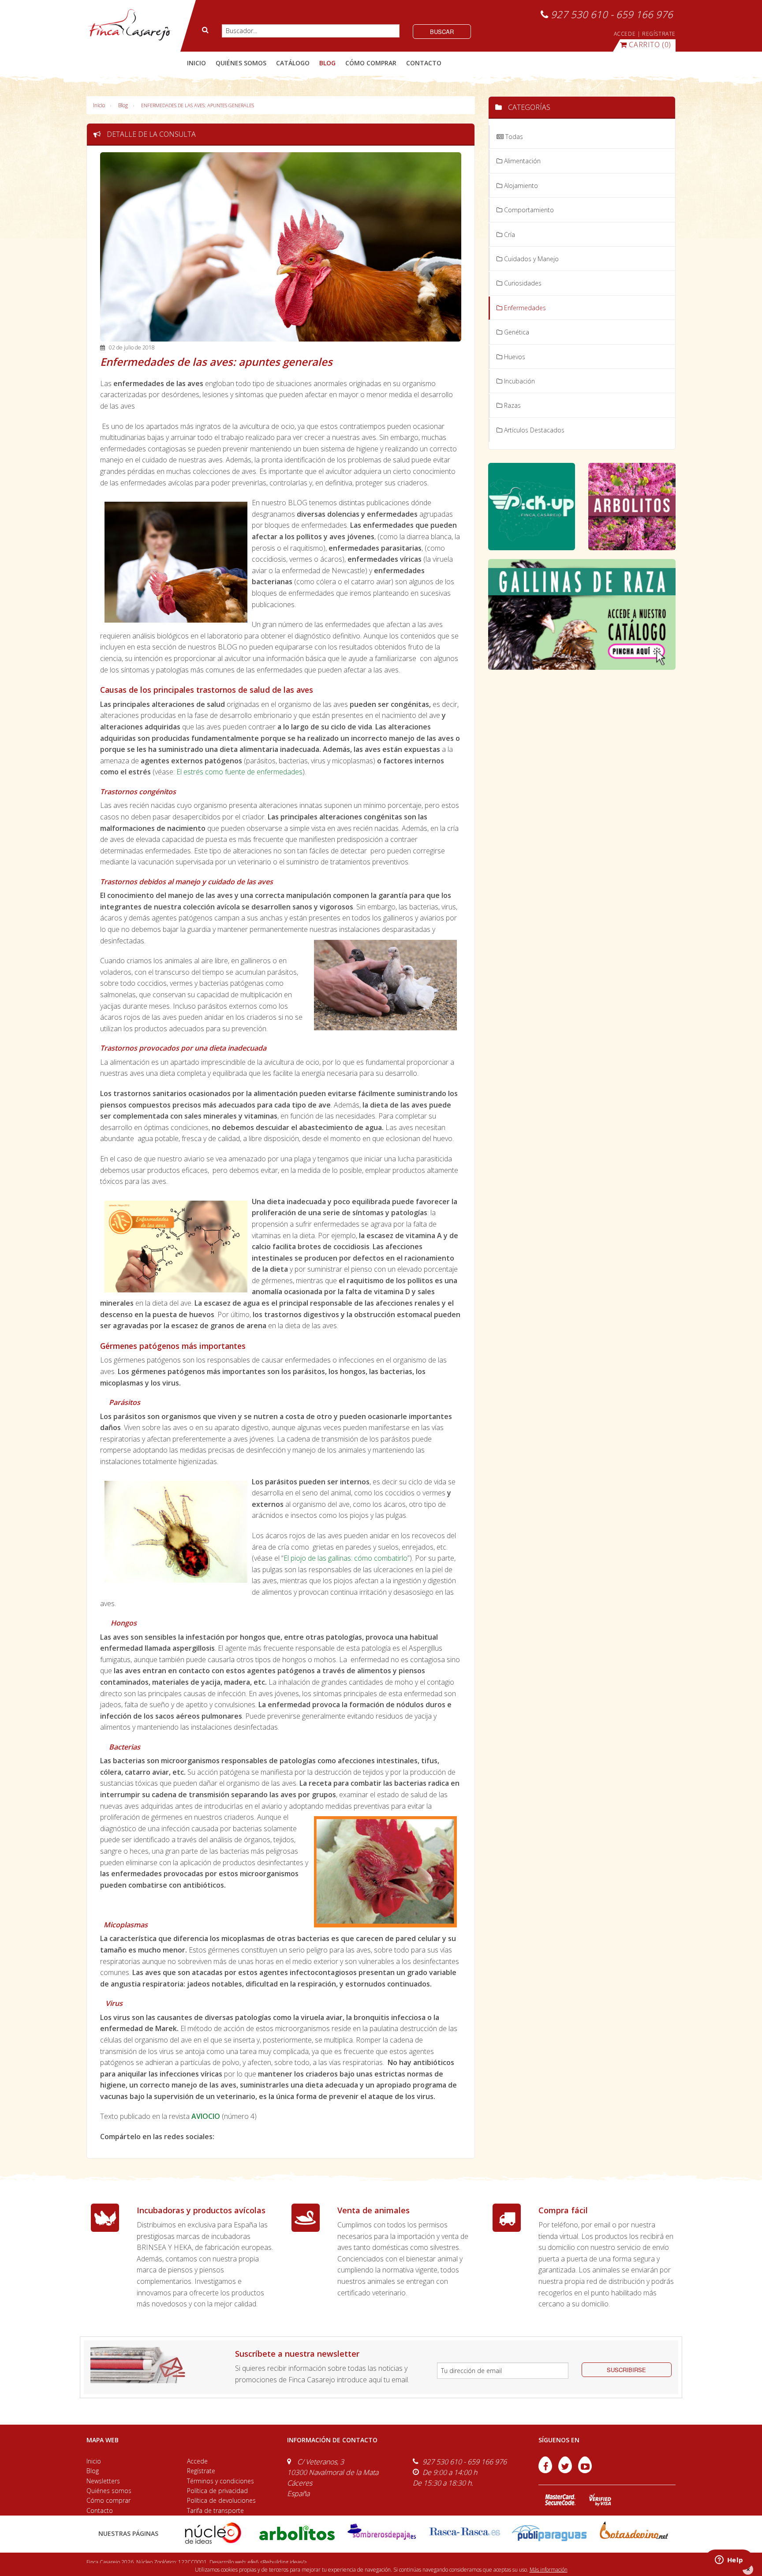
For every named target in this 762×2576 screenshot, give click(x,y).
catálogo (293, 63)
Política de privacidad (217, 2491)
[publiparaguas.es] (549, 2533)
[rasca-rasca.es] (465, 2532)
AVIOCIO (206, 2116)
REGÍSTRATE (659, 34)
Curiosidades (522, 283)
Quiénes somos (109, 2491)
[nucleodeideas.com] (213, 2533)
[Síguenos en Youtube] (585, 2471)
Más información (549, 2570)
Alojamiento (520, 186)
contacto (424, 63)
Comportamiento (528, 210)
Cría (509, 235)
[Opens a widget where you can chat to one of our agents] (729, 2561)
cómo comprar (371, 63)
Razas (512, 405)
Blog (123, 105)
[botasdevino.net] (633, 2533)
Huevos (514, 357)
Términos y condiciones (220, 2481)
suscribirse (626, 2370)
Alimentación (521, 161)
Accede (197, 2461)
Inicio (196, 63)
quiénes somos (241, 63)
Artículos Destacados (533, 430)
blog (327, 63)
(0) (650, 45)
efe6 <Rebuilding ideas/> (277, 2562)
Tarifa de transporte (215, 2510)
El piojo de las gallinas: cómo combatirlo (346, 1558)
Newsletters (103, 2481)
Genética (516, 332)
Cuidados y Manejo (530, 259)
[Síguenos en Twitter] (566, 2471)
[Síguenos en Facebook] (546, 2471)
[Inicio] (129, 25)
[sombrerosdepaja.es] (381, 2533)
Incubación (519, 381)
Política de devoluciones (221, 2500)
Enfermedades (524, 308)
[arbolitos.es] (297, 2533)
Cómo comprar (108, 2500)
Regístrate (201, 2471)
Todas (513, 137)
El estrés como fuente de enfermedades (239, 772)
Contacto (100, 2510)
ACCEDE (625, 34)
